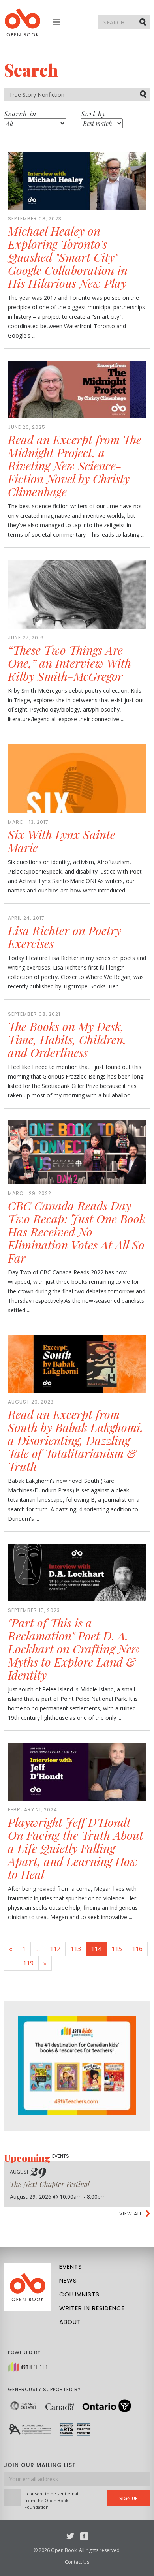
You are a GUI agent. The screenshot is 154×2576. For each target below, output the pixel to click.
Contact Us (77, 2562)
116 (137, 1949)
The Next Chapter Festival (50, 2184)
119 (28, 1963)
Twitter (70, 2536)
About (70, 2322)
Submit (143, 22)
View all (131, 2214)
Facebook (84, 2536)
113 (76, 1949)
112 (55, 1949)
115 (117, 1949)
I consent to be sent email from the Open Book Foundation (52, 2500)
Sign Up (128, 2498)
